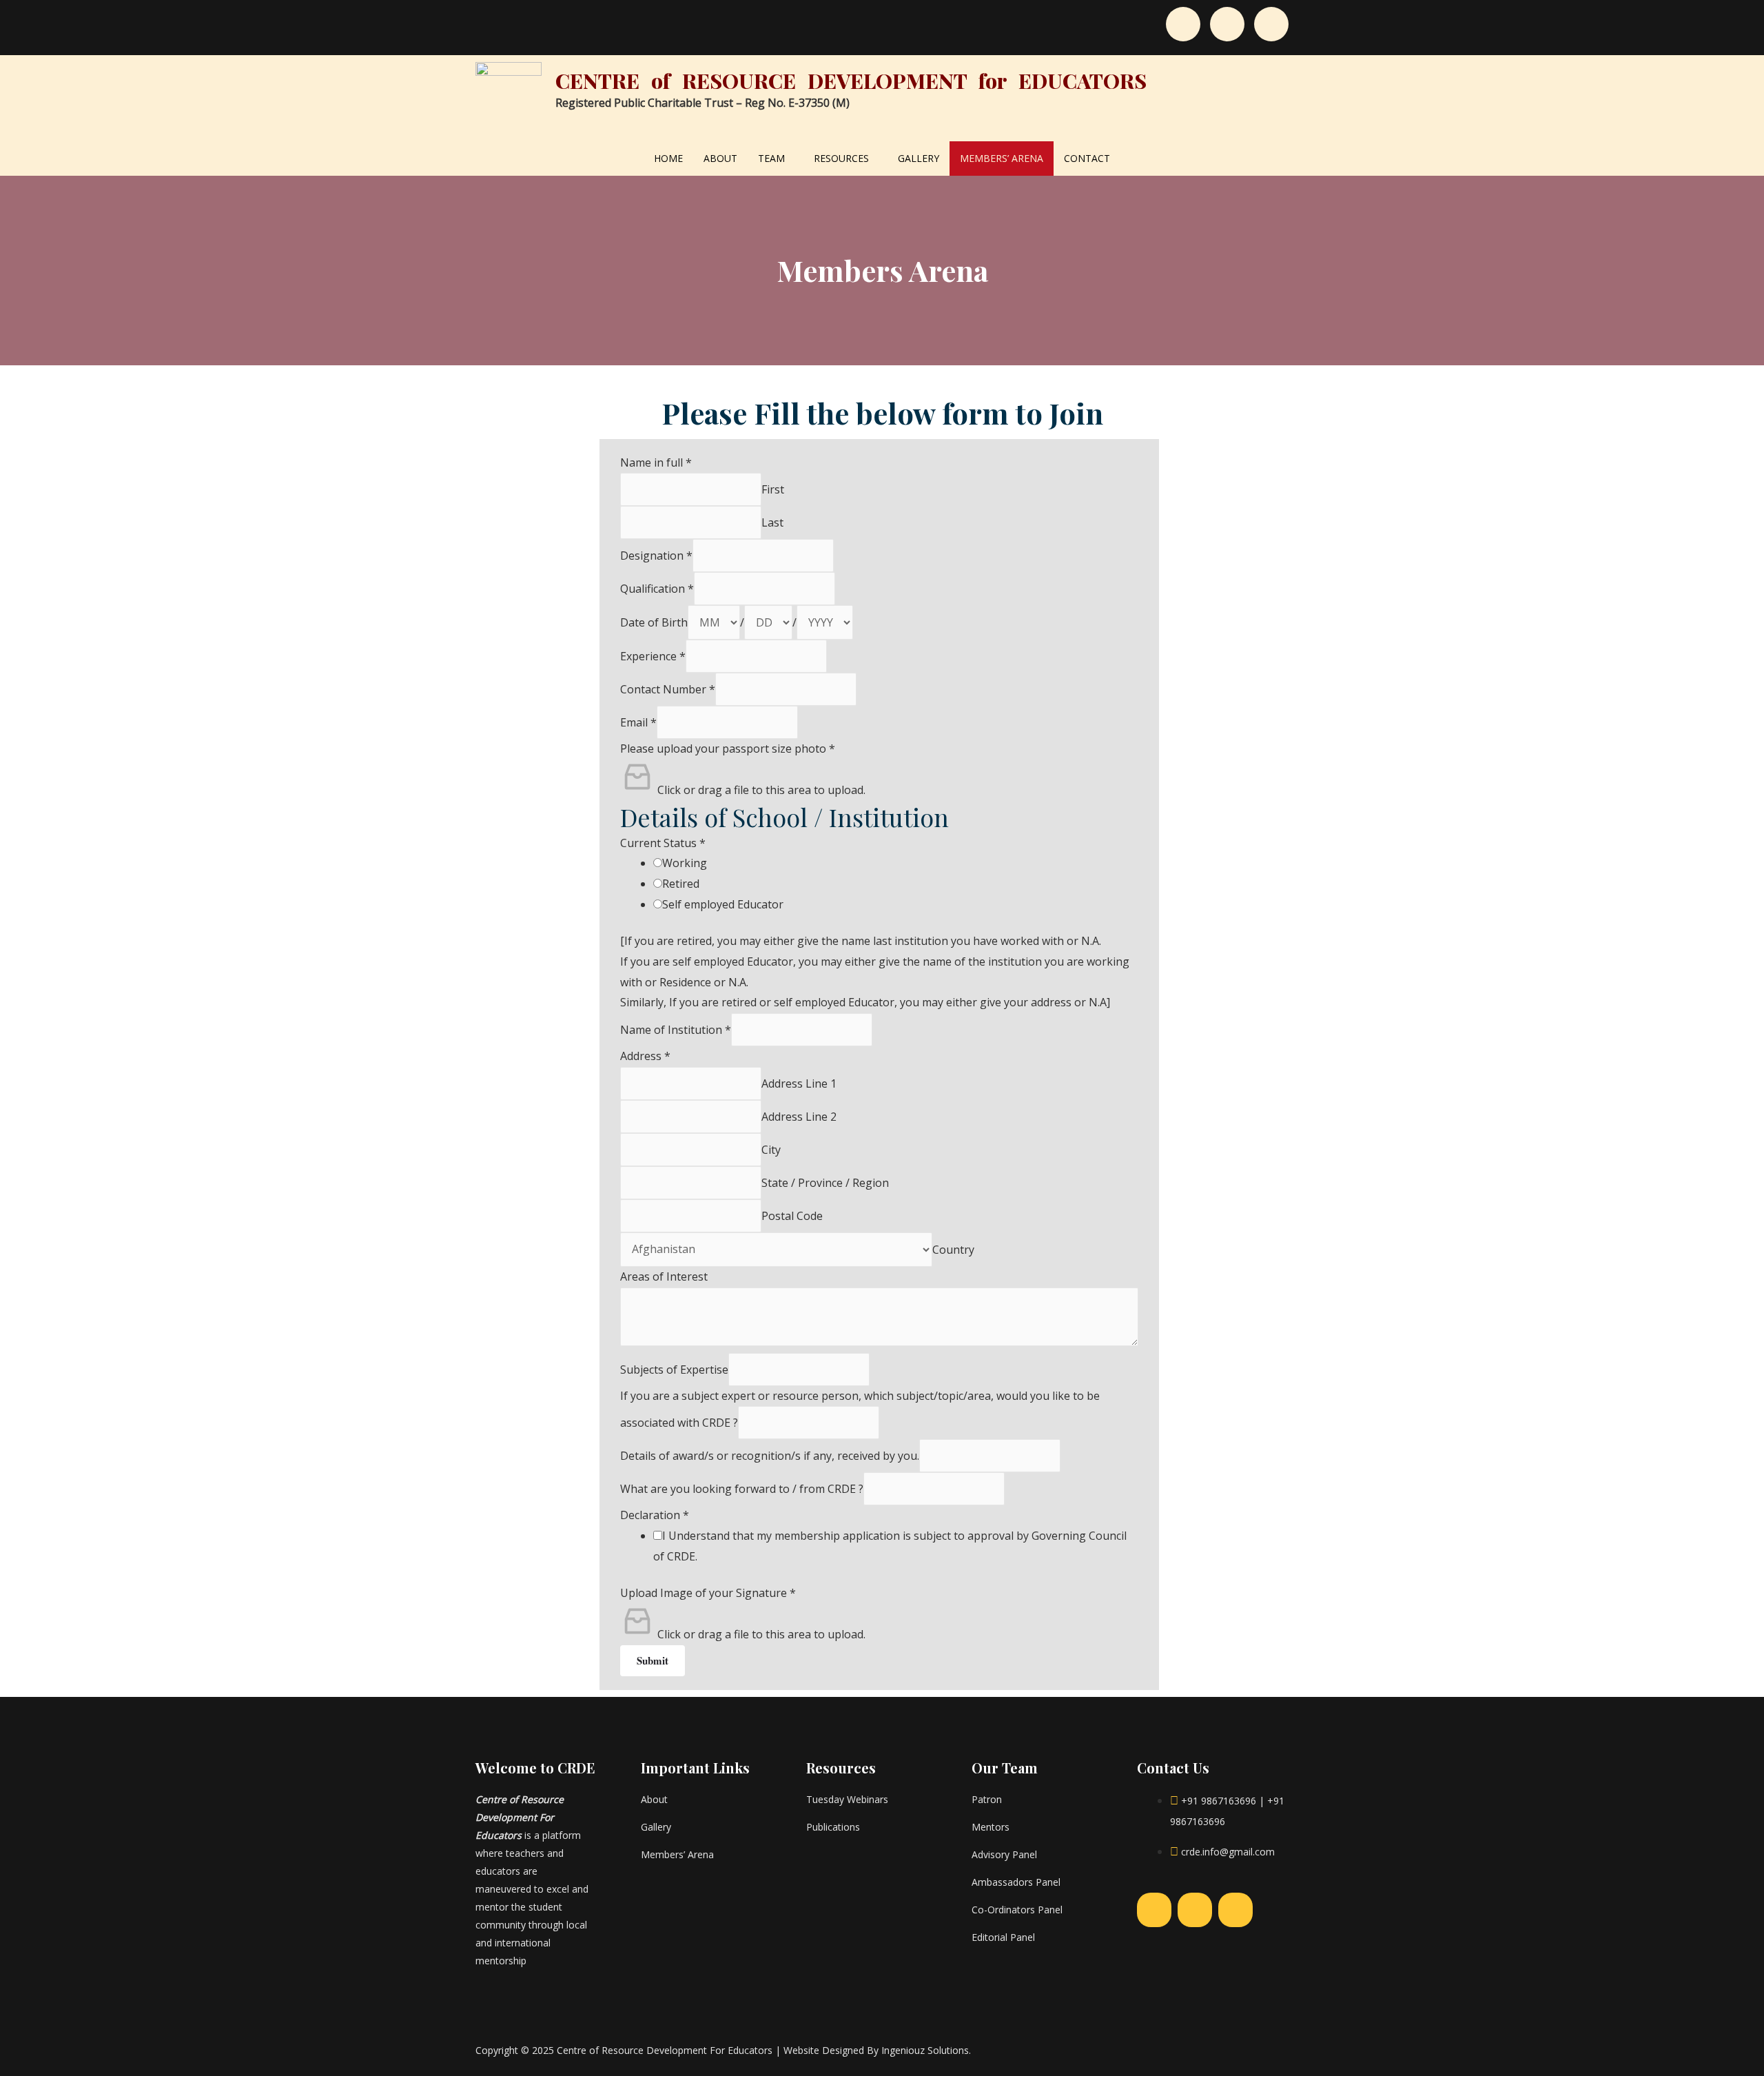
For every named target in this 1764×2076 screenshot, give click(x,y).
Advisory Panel (1004, 1854)
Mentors (991, 1827)
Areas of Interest (664, 1276)
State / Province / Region (825, 1183)
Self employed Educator (723, 904)
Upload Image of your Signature (708, 1593)
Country (953, 1249)
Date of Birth (654, 622)
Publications (833, 1827)
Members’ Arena (1002, 158)
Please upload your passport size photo (728, 749)
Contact (1087, 158)
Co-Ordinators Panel (1017, 1910)
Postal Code (792, 1216)
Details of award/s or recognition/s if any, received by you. (770, 1456)
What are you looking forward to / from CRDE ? (742, 1489)
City (771, 1150)
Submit (653, 1660)
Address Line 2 (799, 1117)
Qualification (657, 589)
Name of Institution (676, 1030)
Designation (656, 556)
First (773, 489)
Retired (681, 884)
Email (638, 722)
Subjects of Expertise (674, 1370)
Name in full (656, 462)
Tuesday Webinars (847, 1799)
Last (772, 522)
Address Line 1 (799, 1083)
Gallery (919, 158)
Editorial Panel (1003, 1937)
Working (685, 863)
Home (668, 158)
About (720, 158)
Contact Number (668, 689)
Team (771, 158)
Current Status (663, 843)
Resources (841, 158)
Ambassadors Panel (1016, 1882)
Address (645, 1056)
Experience (653, 656)
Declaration (655, 1515)
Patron (987, 1799)
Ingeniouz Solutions (925, 2050)
